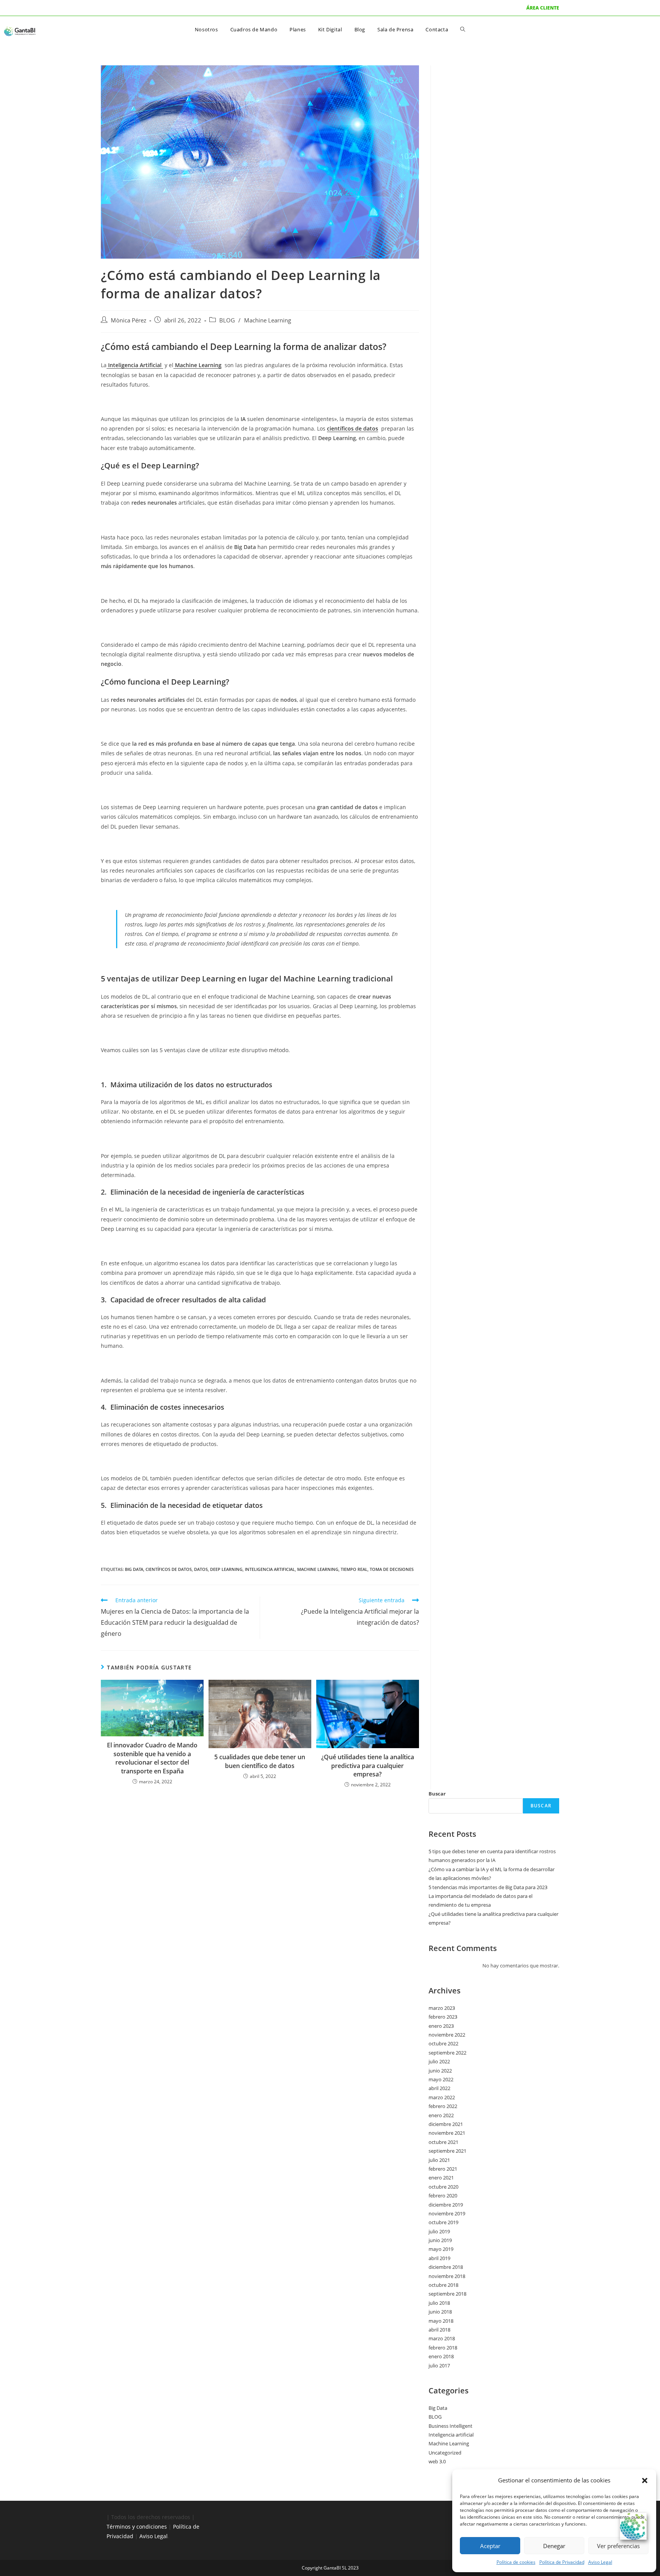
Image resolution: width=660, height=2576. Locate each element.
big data (134, 1569)
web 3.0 (437, 2461)
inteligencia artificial (270, 1569)
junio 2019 (440, 2240)
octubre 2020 (443, 2187)
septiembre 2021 (447, 2151)
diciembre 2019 (446, 2205)
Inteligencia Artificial (135, 365)
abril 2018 (439, 2330)
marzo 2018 (442, 2338)
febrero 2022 (443, 2106)
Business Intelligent (451, 2426)
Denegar (554, 2546)
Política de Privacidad (562, 2562)
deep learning (226, 1569)
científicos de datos (169, 1569)
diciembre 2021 (446, 2124)
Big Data (438, 2408)
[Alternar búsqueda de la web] (463, 29)
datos (201, 1569)
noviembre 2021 (447, 2133)
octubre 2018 (443, 2285)
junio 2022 (440, 2071)
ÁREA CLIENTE (543, 8)
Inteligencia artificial (451, 2435)
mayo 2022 (441, 2079)
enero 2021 (441, 2178)
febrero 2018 (443, 2348)
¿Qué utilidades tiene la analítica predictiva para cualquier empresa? (368, 1766)
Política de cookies (516, 2562)
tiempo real (354, 1569)
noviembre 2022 (447, 2035)
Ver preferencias (618, 2546)
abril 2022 (439, 2088)
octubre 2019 (443, 2222)
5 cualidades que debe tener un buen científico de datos (260, 1761)
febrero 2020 (443, 2196)
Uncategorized (445, 2453)
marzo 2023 (442, 2008)
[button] (645, 2480)
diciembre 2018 (446, 2267)
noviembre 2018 (447, 2276)
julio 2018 (439, 2303)
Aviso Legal (600, 2562)
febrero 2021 (443, 2169)
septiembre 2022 (447, 2053)
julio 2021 (439, 2160)
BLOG (227, 320)
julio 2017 (439, 2366)
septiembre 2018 (447, 2294)
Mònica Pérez (129, 320)
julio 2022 (439, 2061)
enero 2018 (441, 2356)
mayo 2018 (441, 2321)
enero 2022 (441, 2115)
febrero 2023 (443, 2017)
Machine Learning (268, 320)
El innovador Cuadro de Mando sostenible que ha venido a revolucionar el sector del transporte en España (152, 1758)
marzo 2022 (442, 2097)
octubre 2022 (443, 2043)
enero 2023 (441, 2026)
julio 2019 (439, 2231)
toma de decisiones (392, 1569)
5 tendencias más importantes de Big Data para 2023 (488, 1887)
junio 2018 (440, 2312)
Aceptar (490, 2546)
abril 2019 (439, 2258)
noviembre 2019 (447, 2213)
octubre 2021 (443, 2142)
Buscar (437, 1794)
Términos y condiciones (137, 2527)
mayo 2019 (441, 2249)
